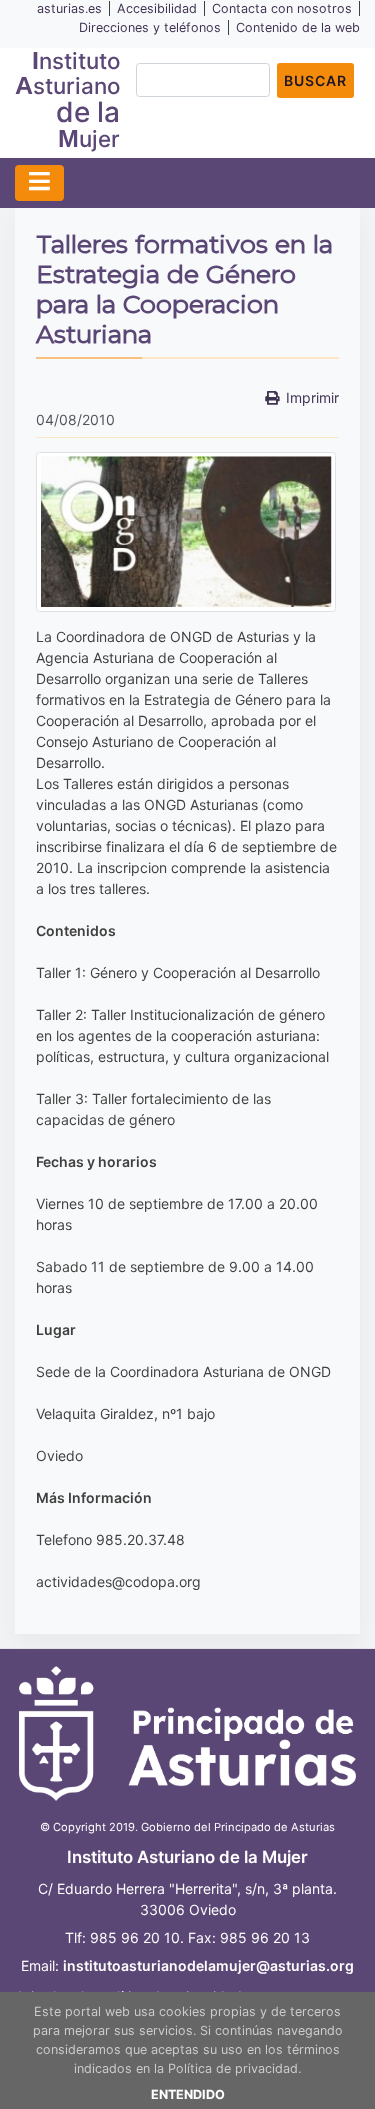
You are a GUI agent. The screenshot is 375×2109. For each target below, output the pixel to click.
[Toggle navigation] (39, 182)
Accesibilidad (157, 8)
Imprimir (312, 397)
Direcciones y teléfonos (150, 27)
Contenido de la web (298, 27)
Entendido (188, 2094)
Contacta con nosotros (282, 8)
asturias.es (69, 8)
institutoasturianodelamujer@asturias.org (208, 1965)
